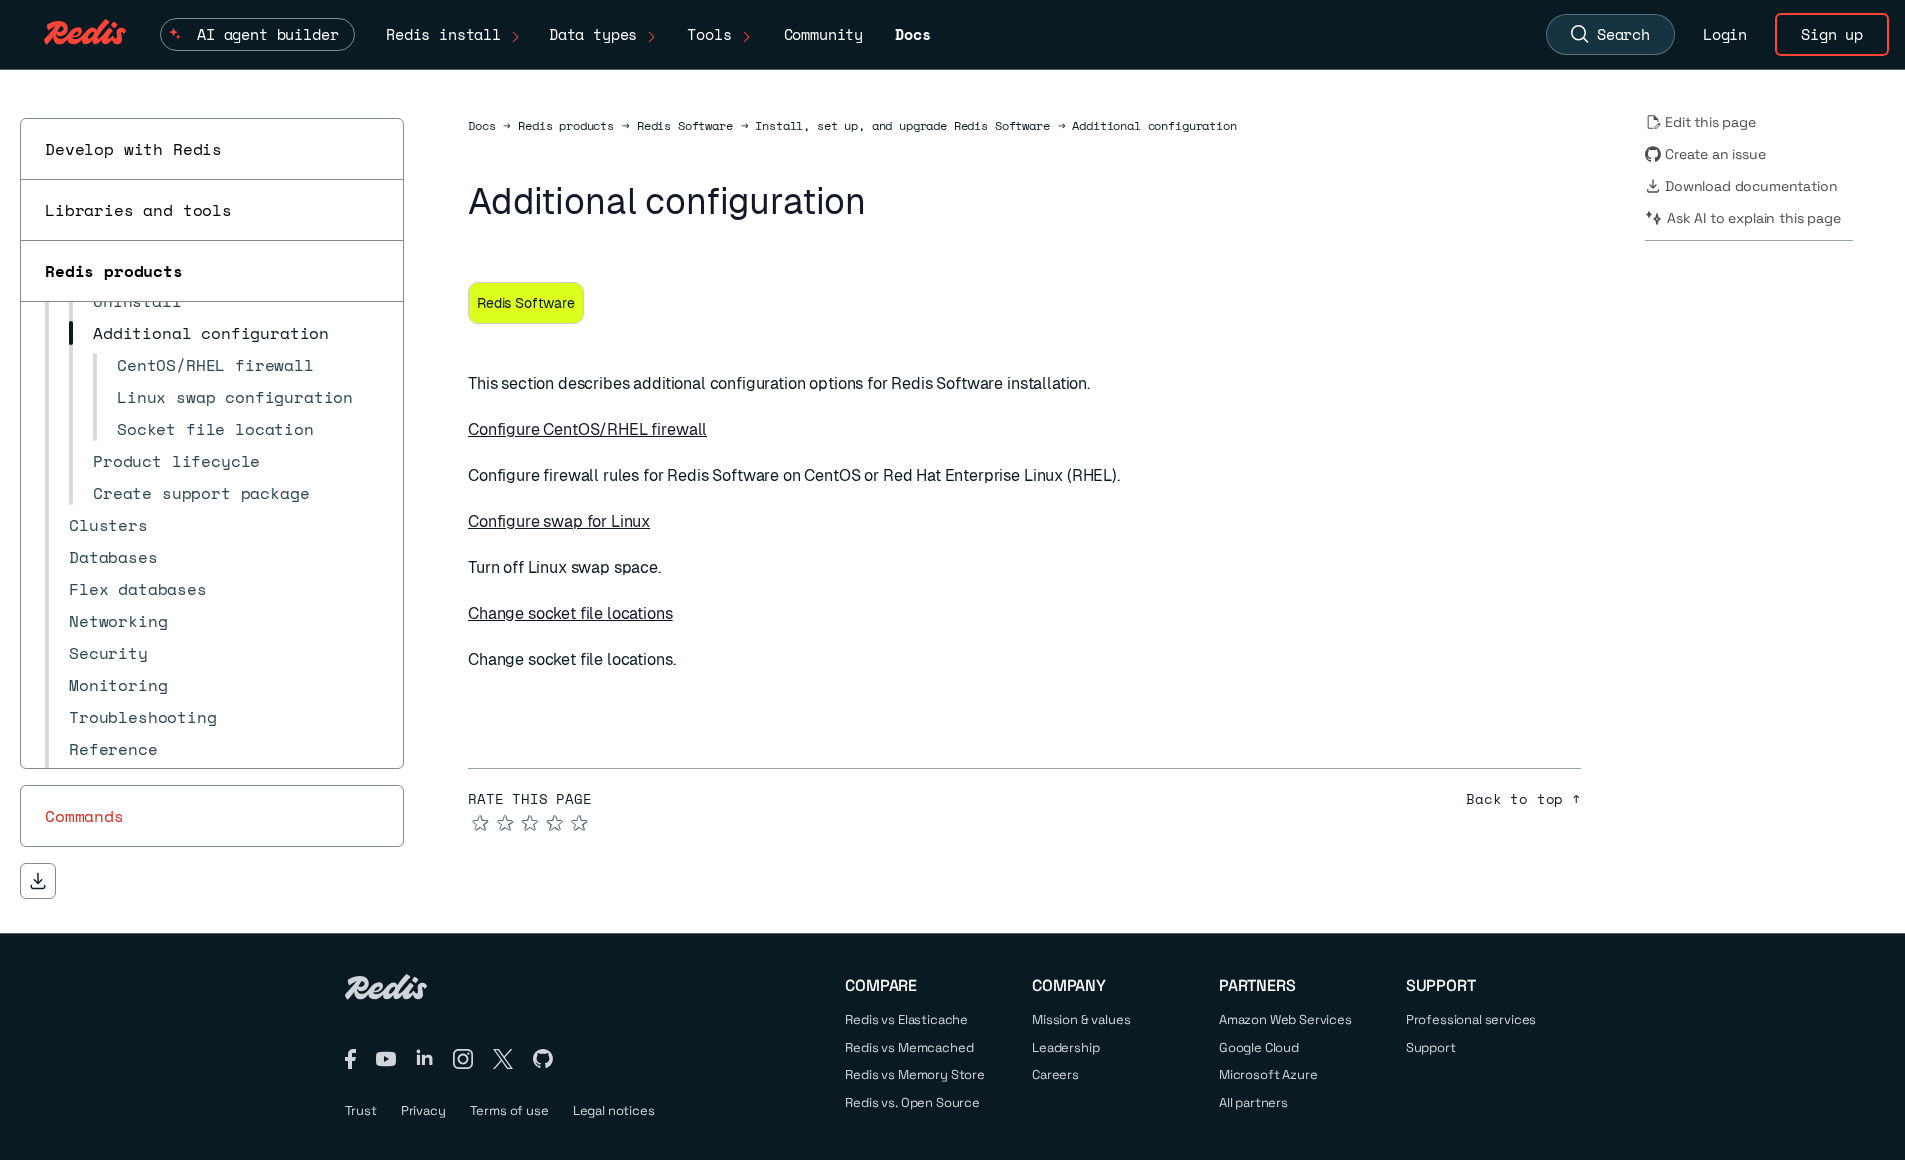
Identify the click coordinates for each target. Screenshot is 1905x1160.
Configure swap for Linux (559, 521)
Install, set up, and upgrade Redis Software (902, 126)
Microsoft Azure (1268, 1074)
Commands (84, 816)
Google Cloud (1259, 1047)
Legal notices (614, 1110)
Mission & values (1081, 1019)
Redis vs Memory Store (915, 1074)
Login (1725, 34)
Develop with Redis (133, 149)
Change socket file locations (570, 613)
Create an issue (1715, 154)
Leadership (1065, 1047)
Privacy (423, 1110)
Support (1431, 1047)
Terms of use (509, 1110)
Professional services (1471, 1019)
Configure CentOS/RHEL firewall (587, 429)
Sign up (1832, 34)
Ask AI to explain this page (1754, 218)
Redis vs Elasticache (906, 1019)
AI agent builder (267, 34)
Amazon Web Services (1285, 1019)
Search (1623, 34)
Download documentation (1751, 186)
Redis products (114, 271)
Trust (361, 1110)
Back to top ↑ (1523, 799)
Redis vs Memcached (909, 1047)
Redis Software (685, 126)
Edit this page (1710, 122)
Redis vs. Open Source (912, 1102)
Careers (1055, 1074)
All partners (1253, 1102)
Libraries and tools (138, 210)
